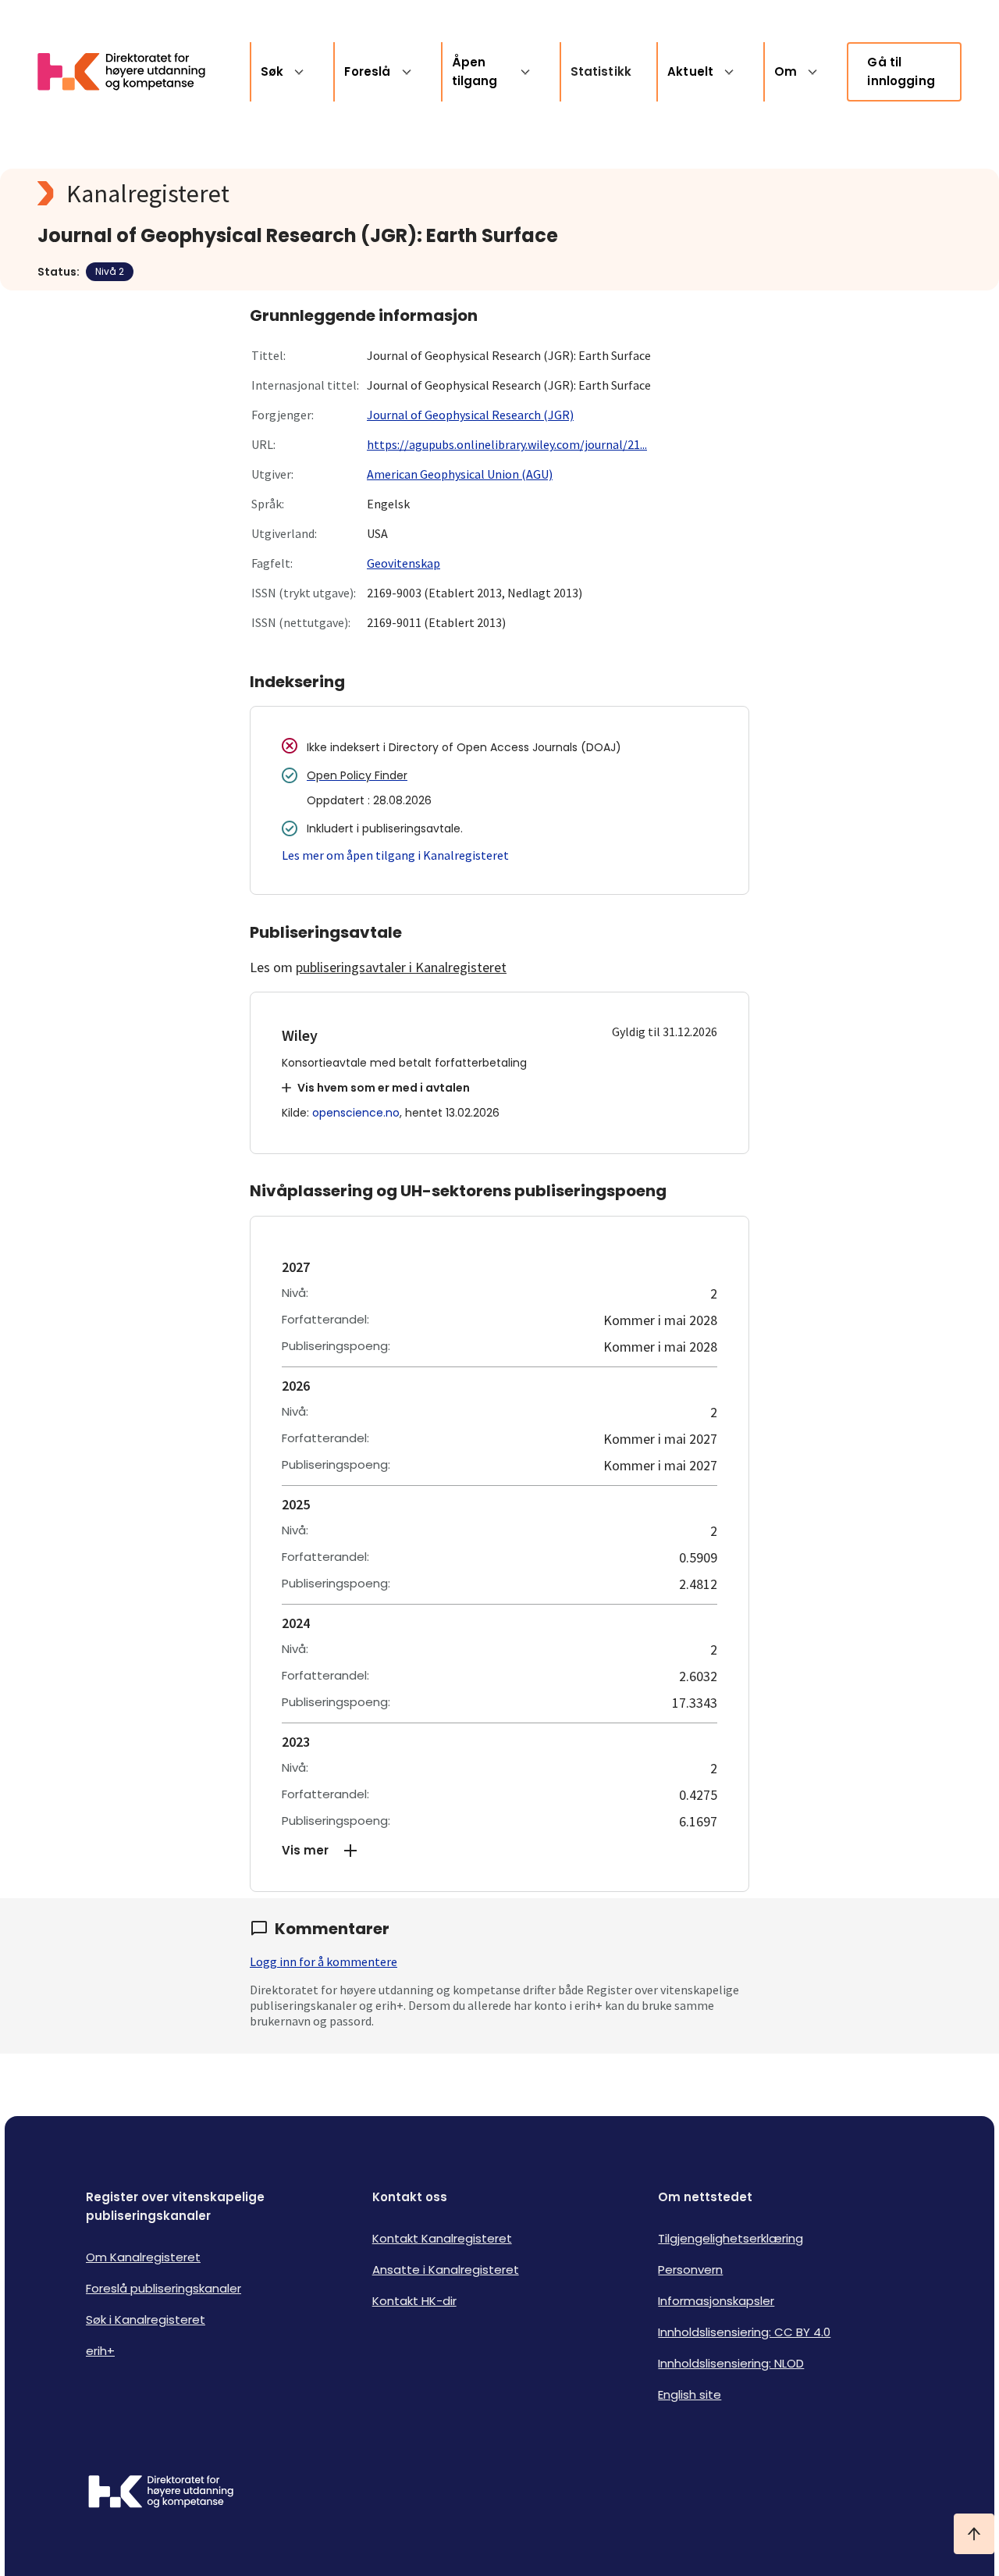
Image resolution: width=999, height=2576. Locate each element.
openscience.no (356, 1113)
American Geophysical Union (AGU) (460, 474)
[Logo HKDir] (161, 2493)
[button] (499, 1851)
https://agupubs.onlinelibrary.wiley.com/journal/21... (507, 444)
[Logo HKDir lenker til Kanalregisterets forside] (131, 72)
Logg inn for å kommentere (324, 1961)
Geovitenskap (404, 563)
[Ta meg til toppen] (974, 2534)
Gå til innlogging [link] (901, 71)
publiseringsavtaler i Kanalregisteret (401, 967)
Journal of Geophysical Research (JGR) (470, 415)
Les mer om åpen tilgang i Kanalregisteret (395, 855)
